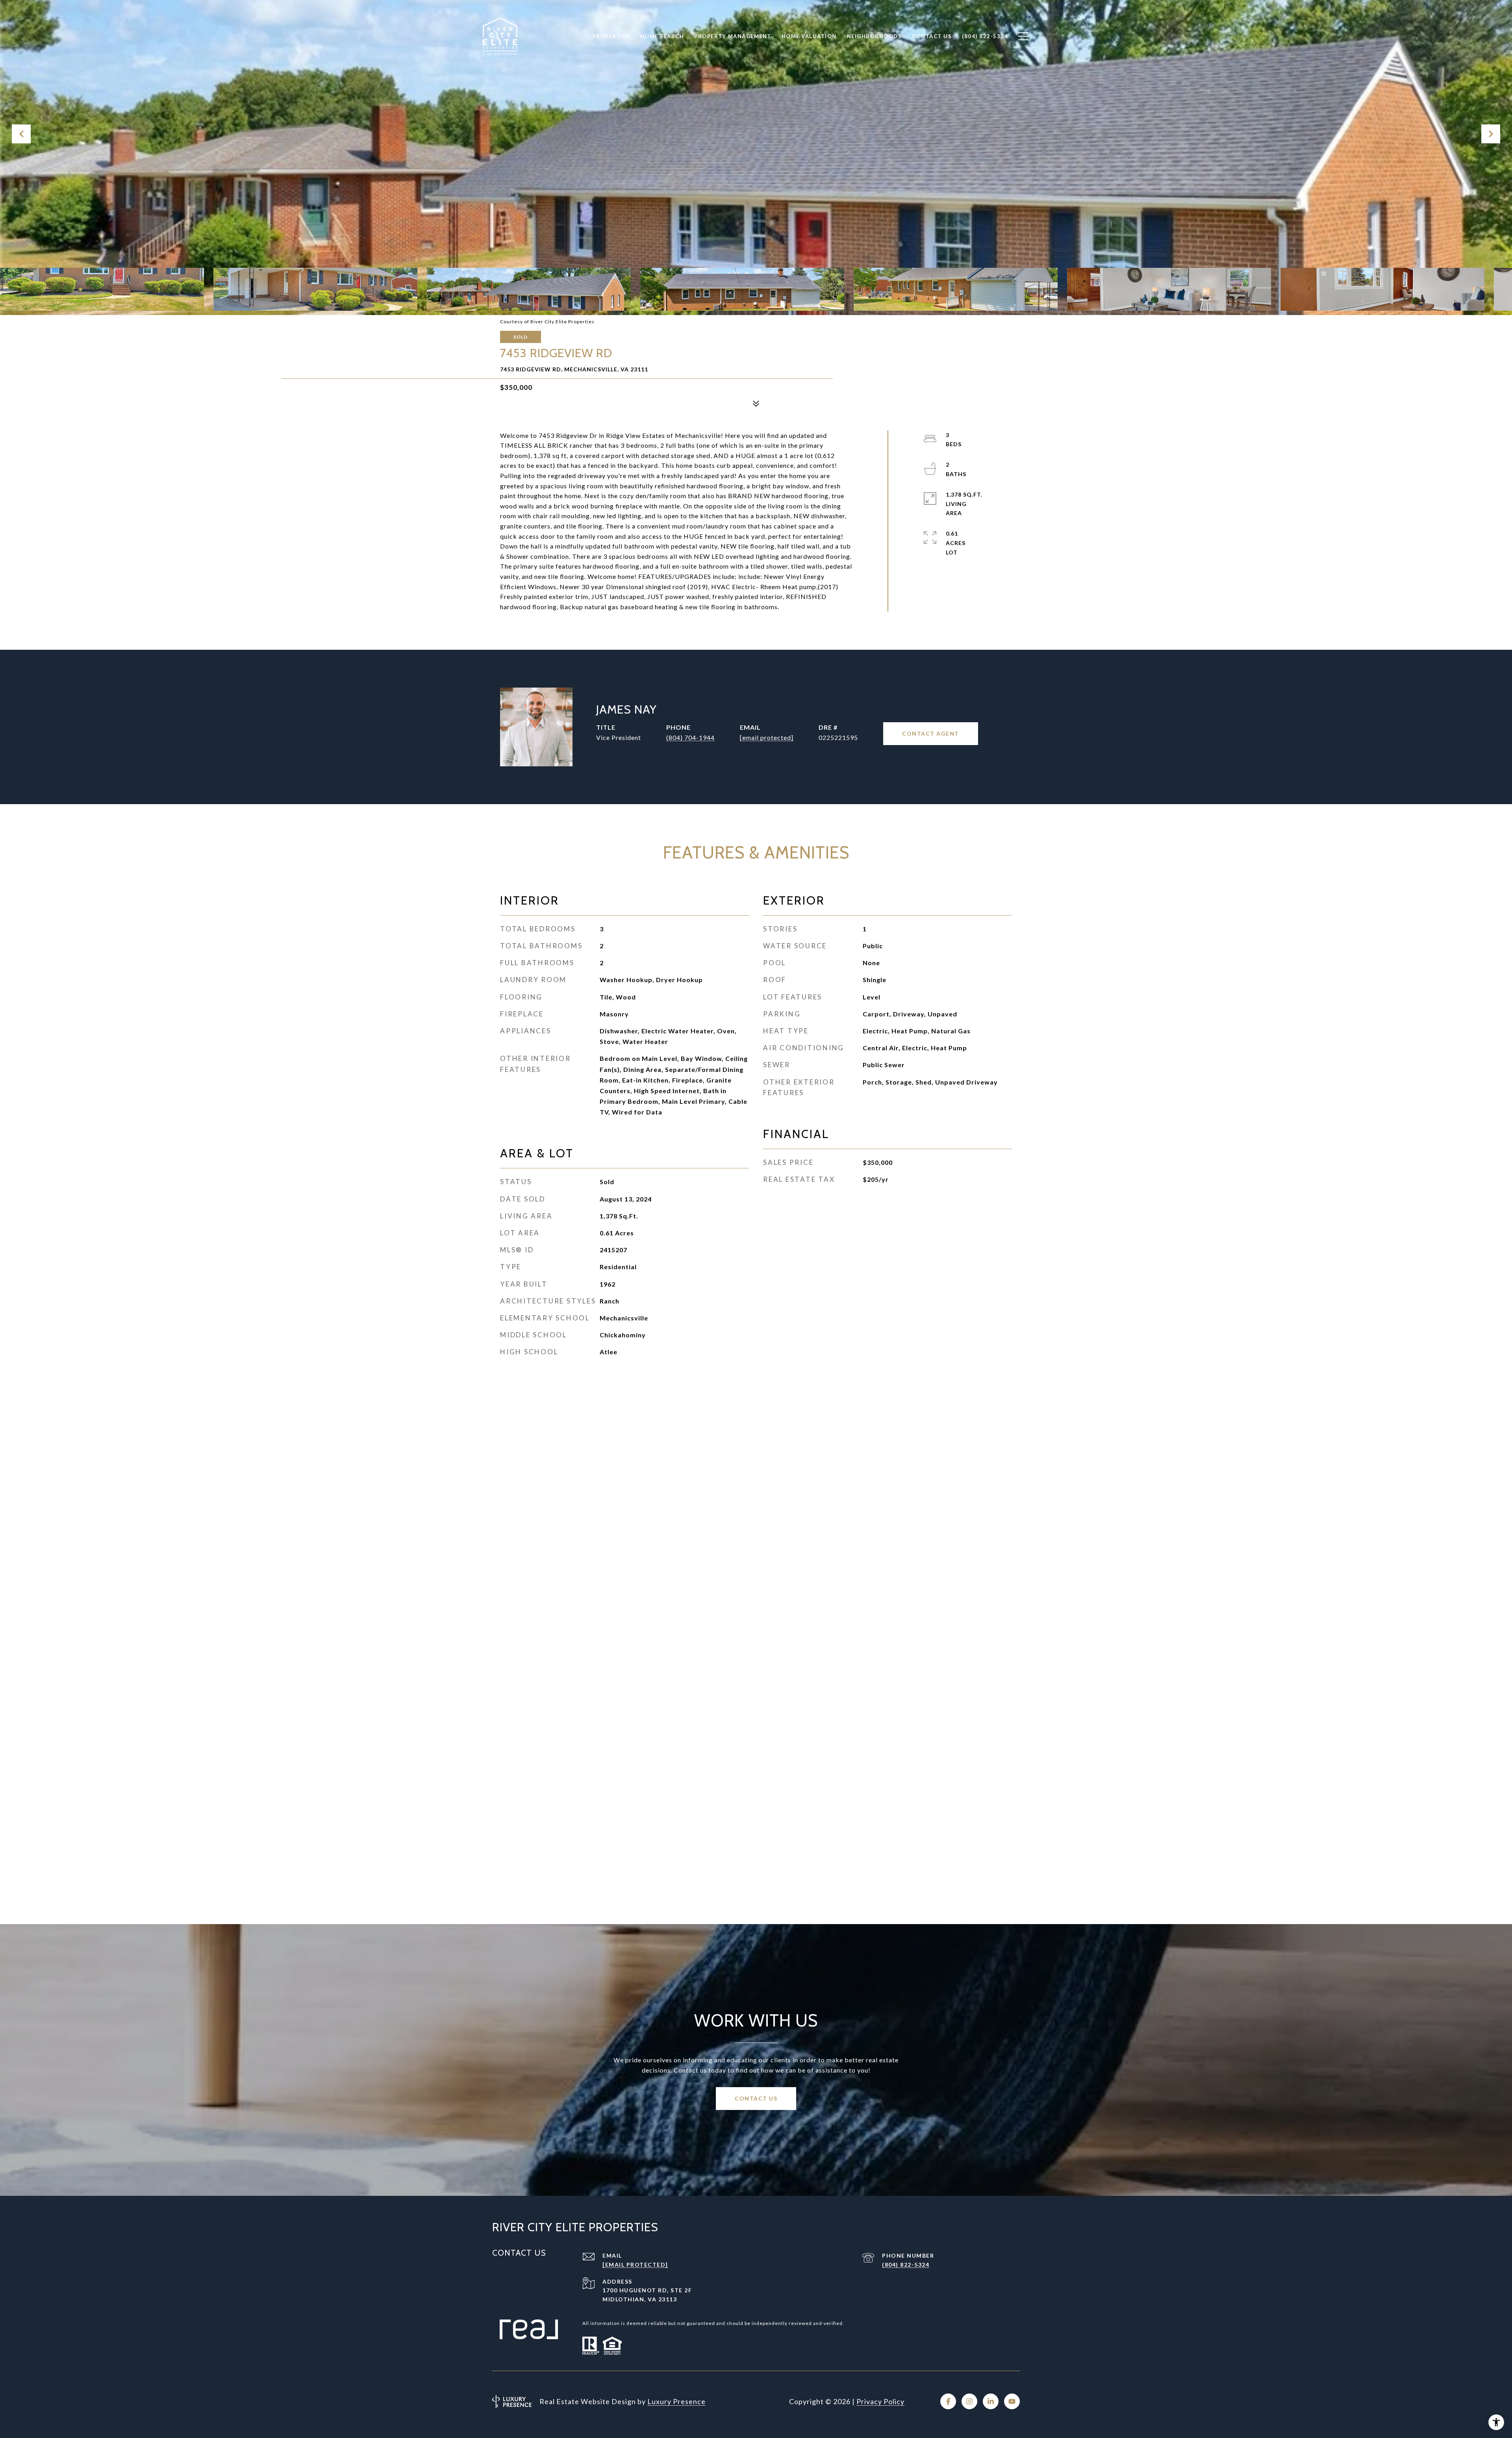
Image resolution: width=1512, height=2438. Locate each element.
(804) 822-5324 (906, 2265)
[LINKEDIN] (991, 2401)
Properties (611, 36)
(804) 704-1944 (690, 737)
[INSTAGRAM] (969, 2401)
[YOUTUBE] (1012, 2401)
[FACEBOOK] (948, 2401)
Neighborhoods (875, 36)
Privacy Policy (880, 2401)
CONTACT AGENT (931, 733)
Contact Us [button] (756, 2098)
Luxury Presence (676, 2401)
